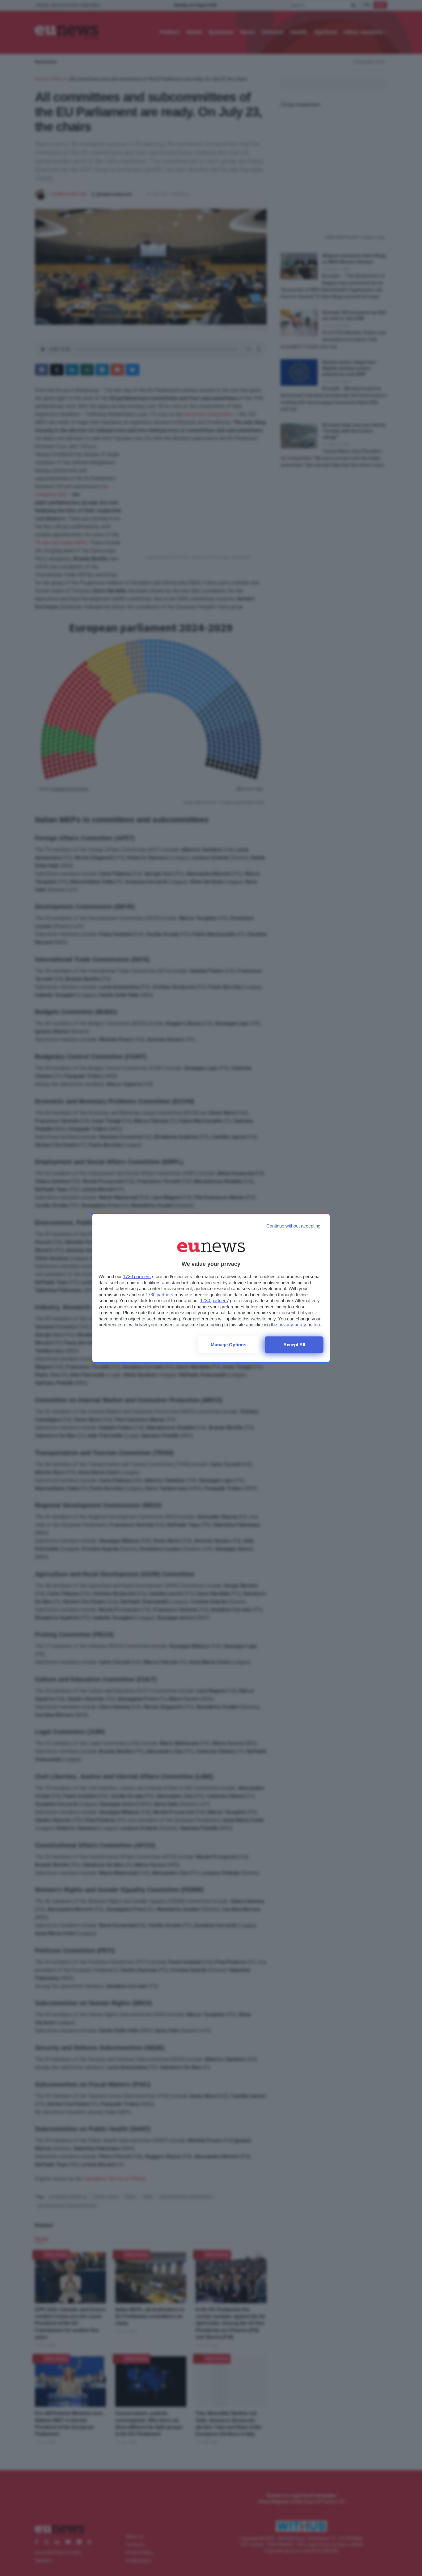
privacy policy (292, 1325)
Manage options (228, 1345)
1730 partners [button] (137, 1276)
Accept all (294, 1345)
